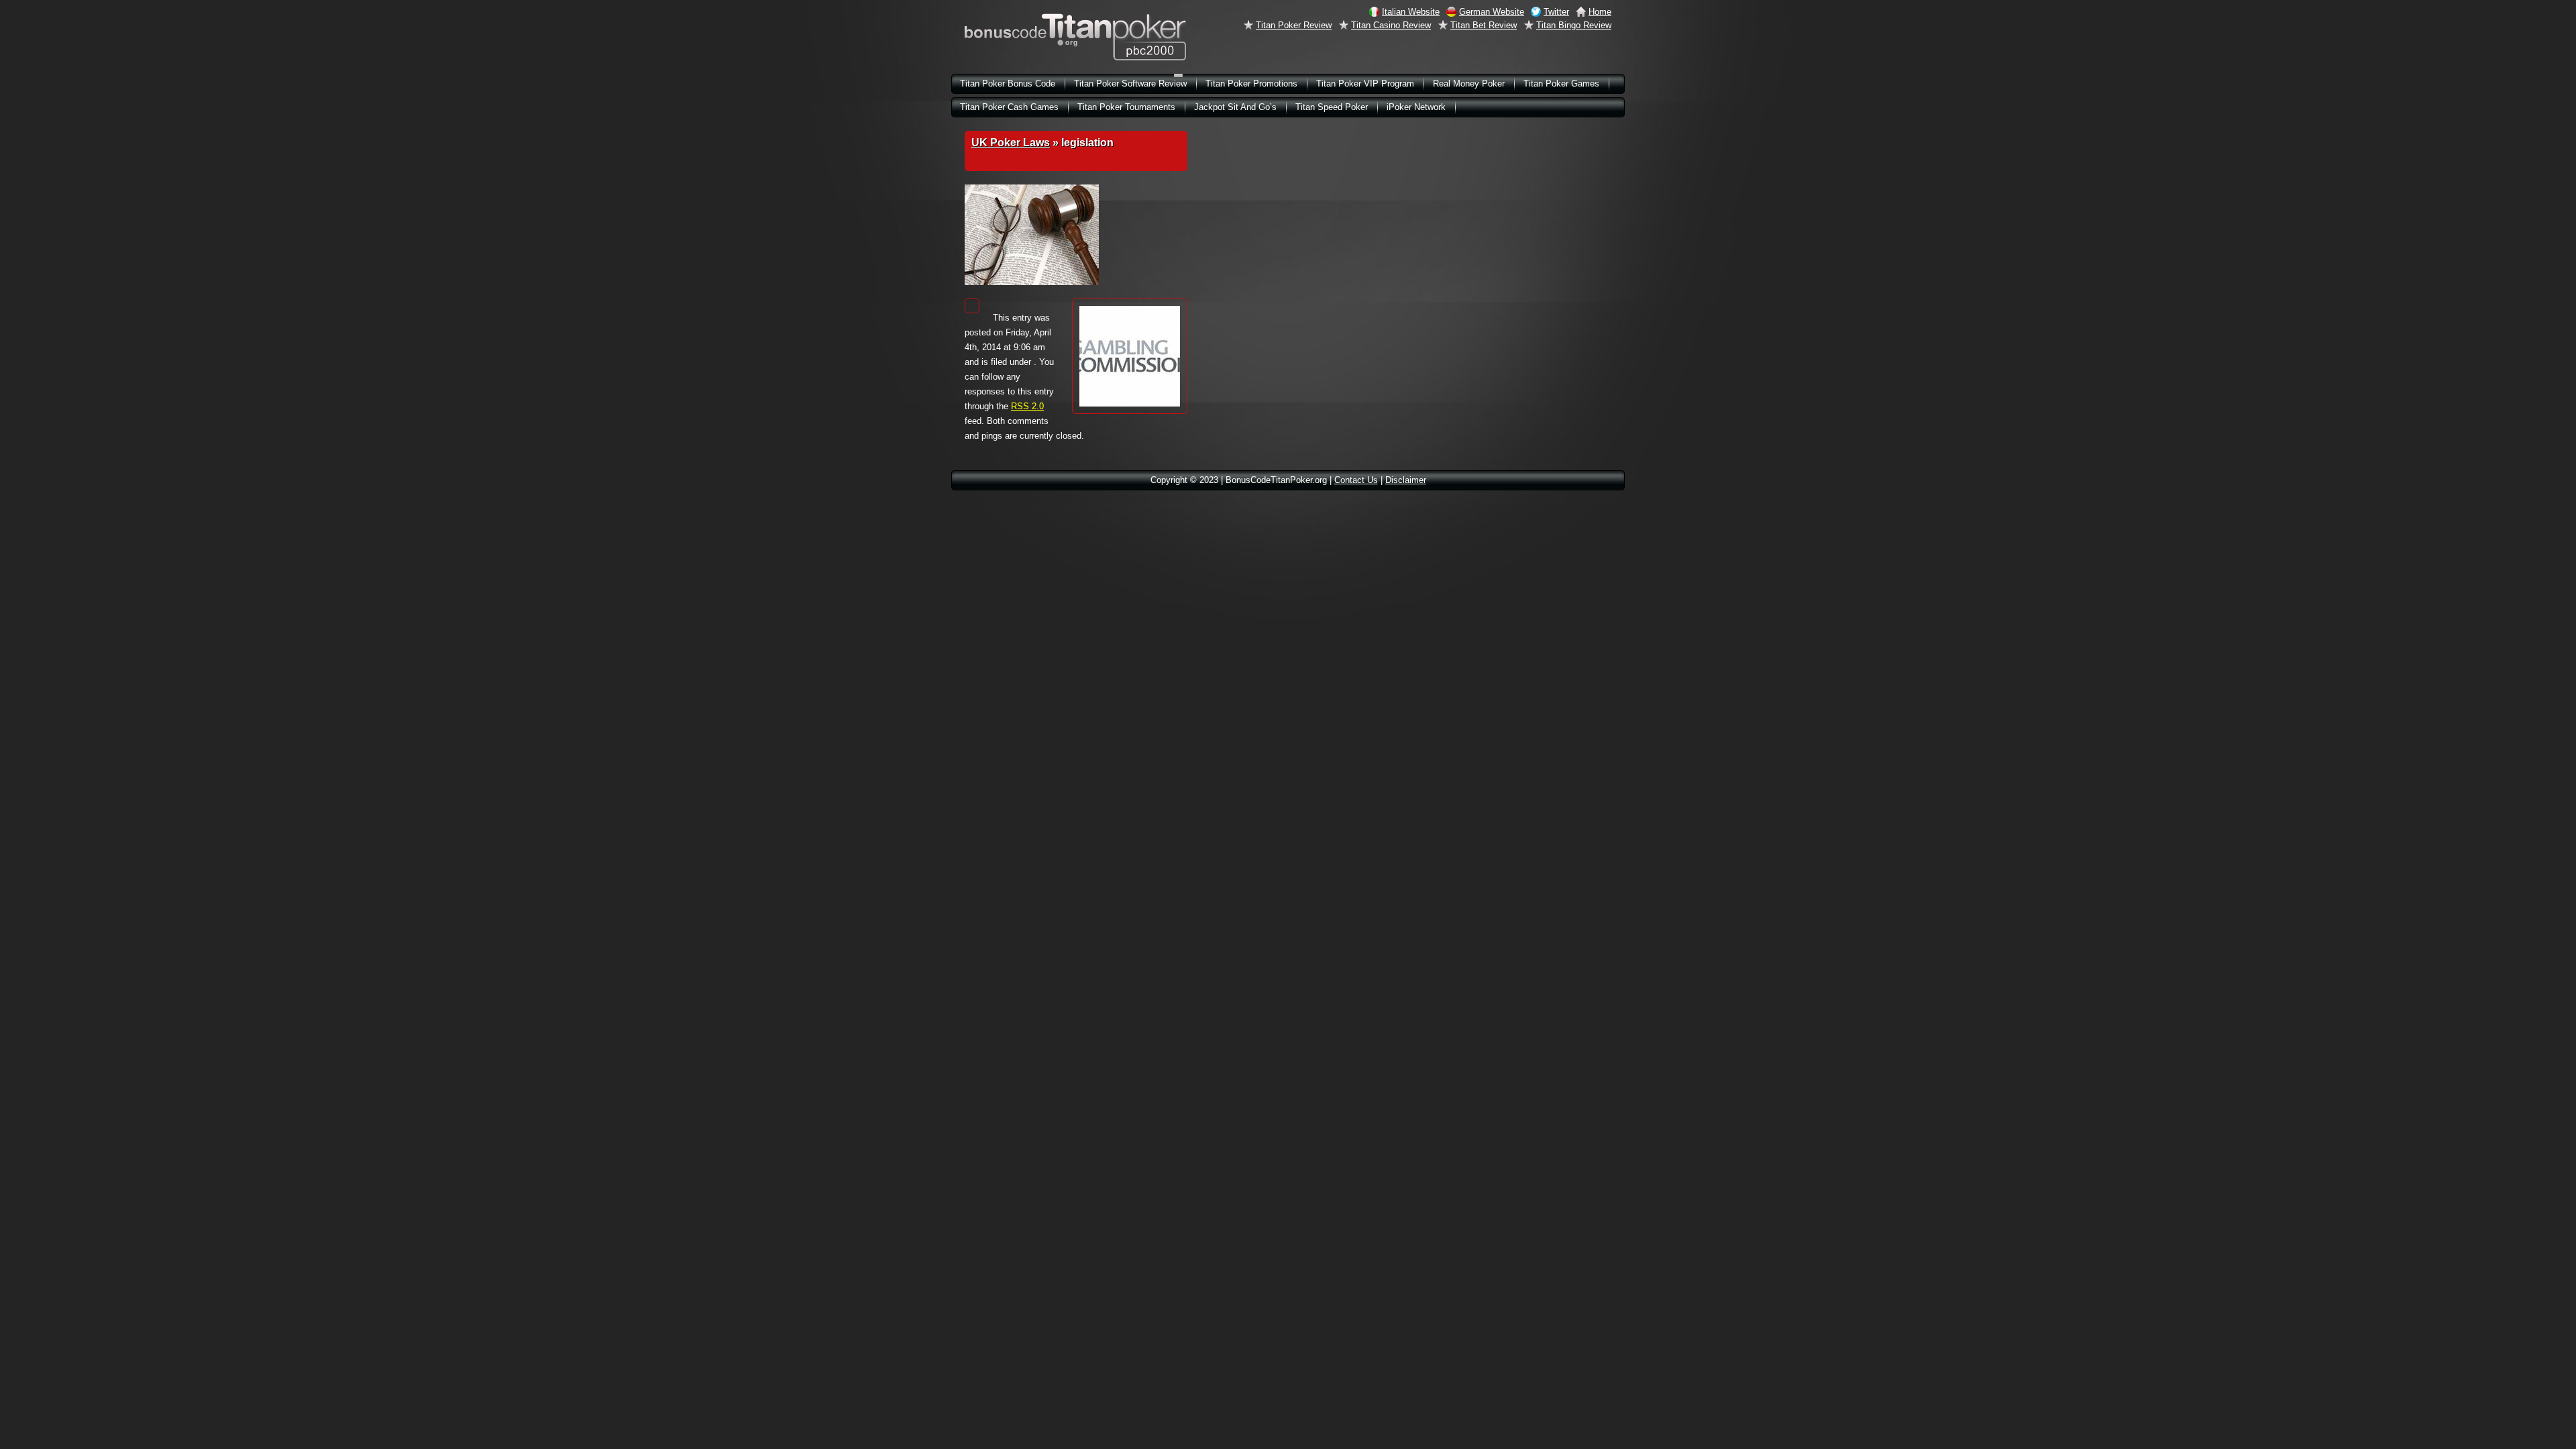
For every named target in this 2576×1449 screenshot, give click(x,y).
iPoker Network (1416, 107)
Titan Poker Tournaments (1126, 107)
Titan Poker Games (1561, 84)
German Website (1492, 12)
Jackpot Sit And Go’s (1235, 107)
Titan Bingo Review (1574, 25)
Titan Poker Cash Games (1009, 107)
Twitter (1556, 12)
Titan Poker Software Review (1130, 84)
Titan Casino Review (1391, 25)
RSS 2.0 (1027, 406)
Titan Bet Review (1484, 25)
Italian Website (1411, 12)
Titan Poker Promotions (1251, 84)
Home (1600, 12)
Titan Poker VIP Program (1365, 84)
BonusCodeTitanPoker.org (1075, 37)
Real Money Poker (1469, 84)
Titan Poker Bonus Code (1008, 84)
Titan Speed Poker (1332, 107)
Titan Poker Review (1294, 25)
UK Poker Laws (1011, 143)
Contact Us (1356, 480)
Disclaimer (1406, 480)
